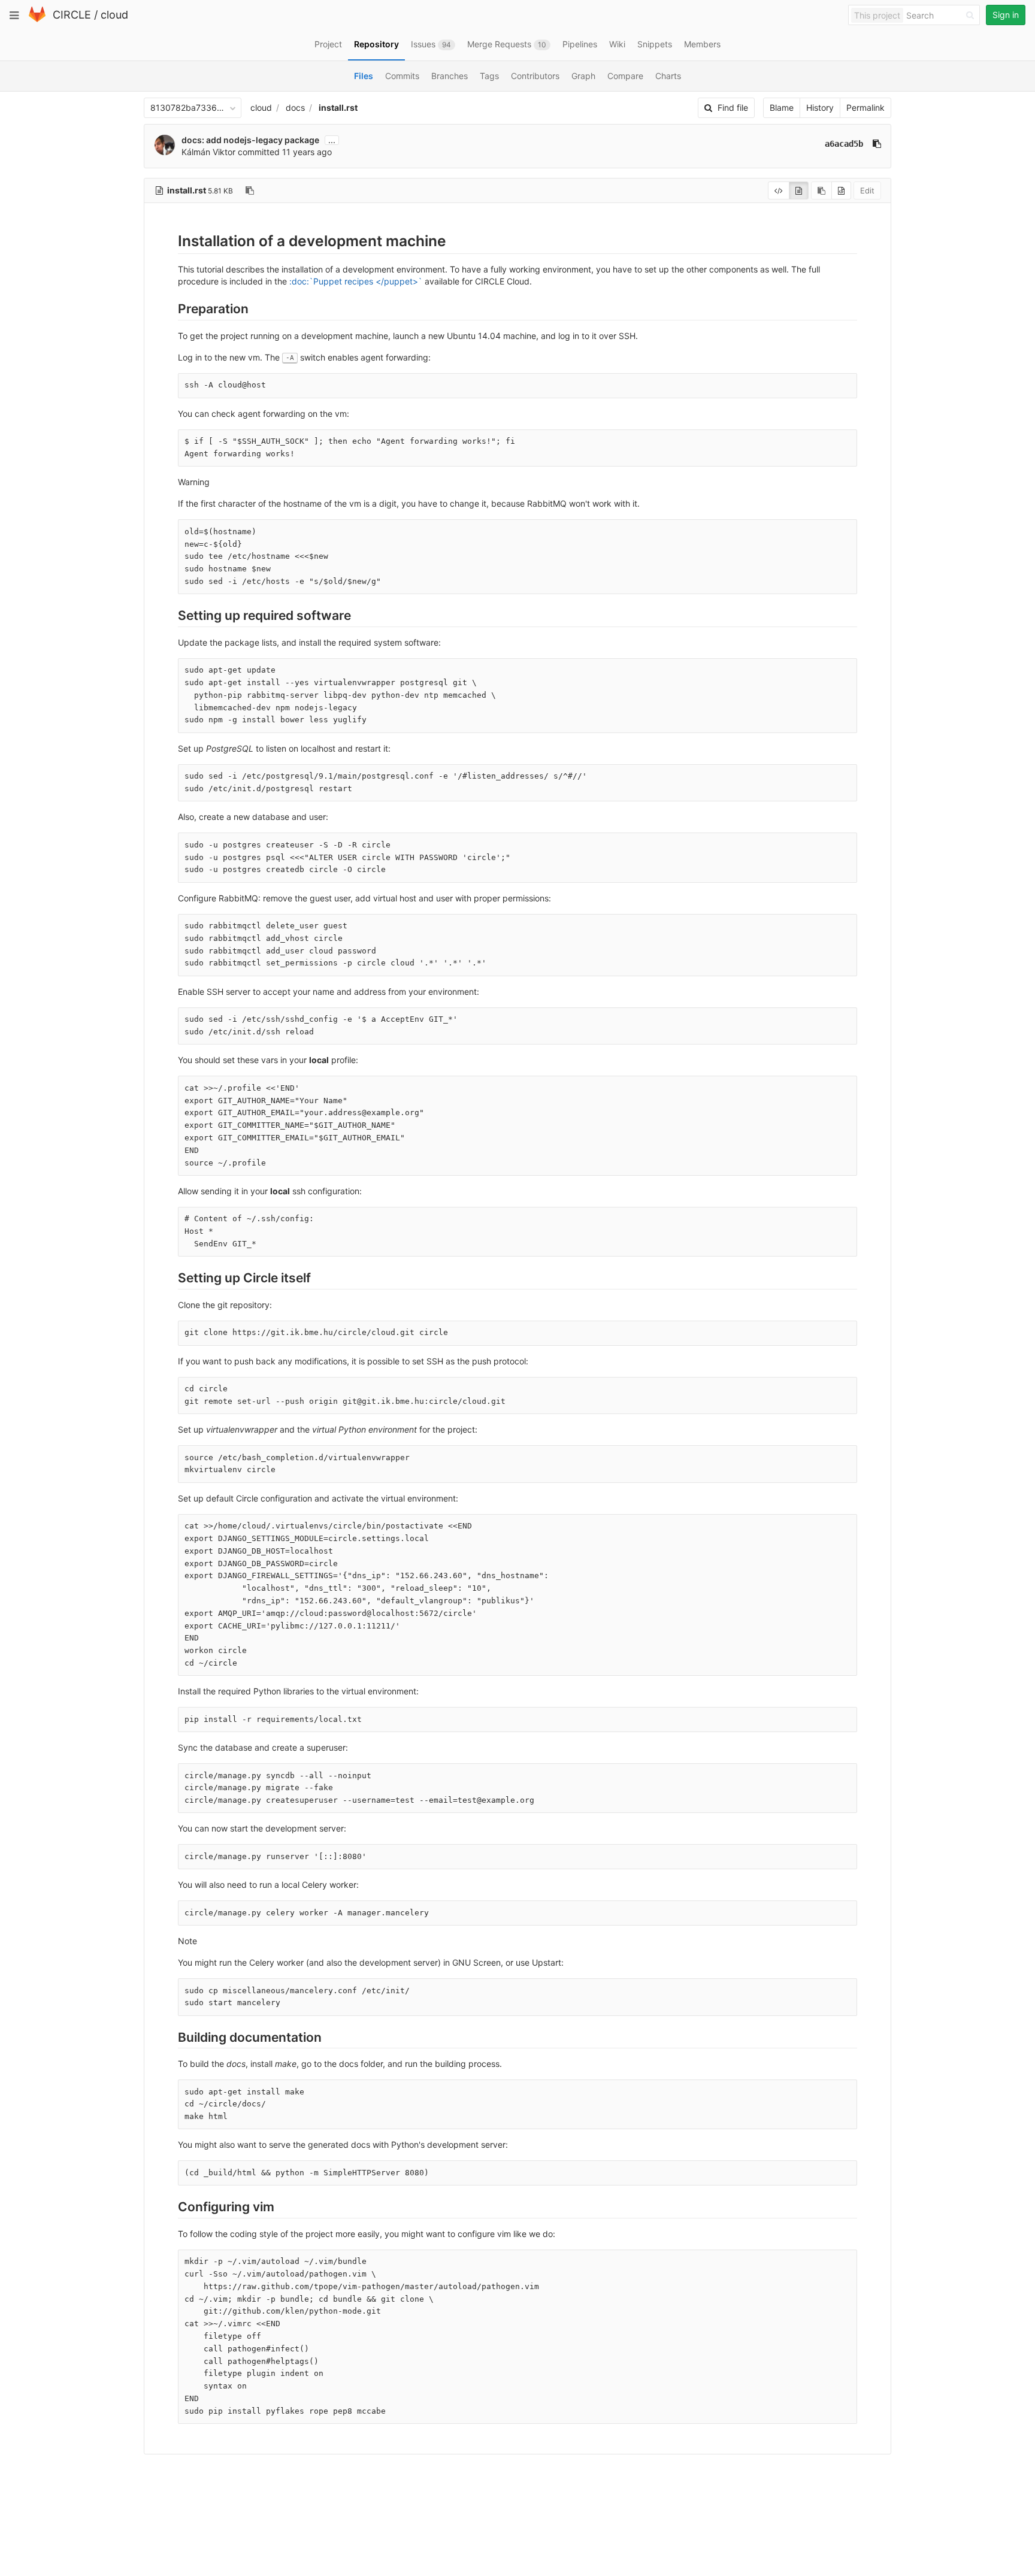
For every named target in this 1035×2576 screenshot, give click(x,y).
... (332, 140)
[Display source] (779, 190)
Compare (625, 76)
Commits (402, 76)
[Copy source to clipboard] (821, 190)
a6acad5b (844, 144)
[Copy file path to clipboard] (250, 190)
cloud (114, 15)
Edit (867, 190)
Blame (782, 108)
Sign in (1006, 15)
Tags (489, 76)
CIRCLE (72, 15)
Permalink (865, 108)
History (820, 108)
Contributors (535, 76)
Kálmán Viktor (208, 152)
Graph (583, 76)
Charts (668, 76)
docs (295, 108)
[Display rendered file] (799, 190)
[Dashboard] (37, 19)
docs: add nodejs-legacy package (250, 140)
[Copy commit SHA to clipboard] (877, 144)
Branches (450, 76)
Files (364, 76)
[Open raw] (841, 190)
